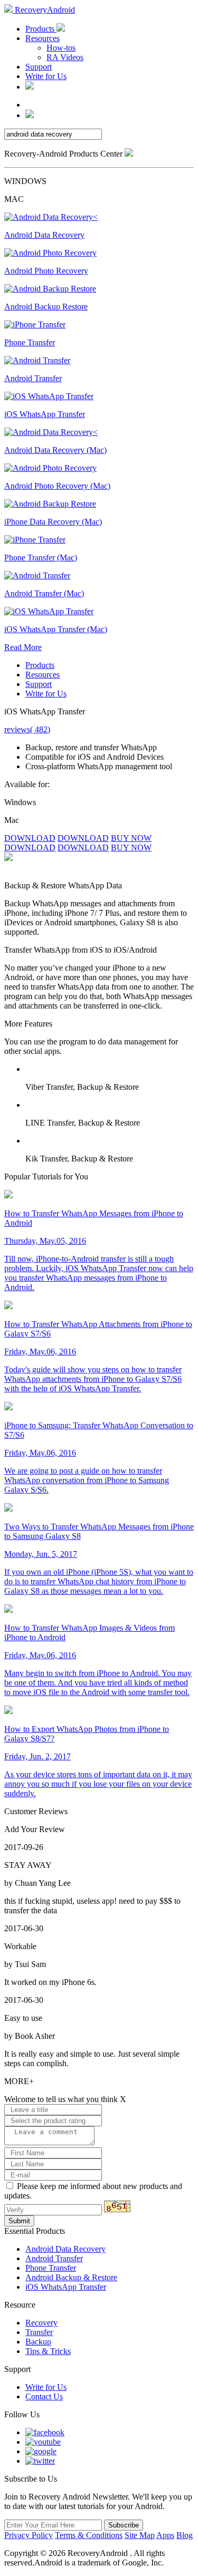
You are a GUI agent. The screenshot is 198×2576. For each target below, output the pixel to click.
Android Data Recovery (65, 2249)
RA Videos (65, 57)
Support (39, 67)
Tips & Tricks (48, 2351)
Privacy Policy (29, 2535)
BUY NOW (131, 838)
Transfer (39, 2332)
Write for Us (46, 76)
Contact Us (44, 2396)
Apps (165, 2535)
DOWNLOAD (30, 838)
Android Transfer (54, 2258)
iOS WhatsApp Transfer (66, 2287)
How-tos (61, 48)
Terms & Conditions (89, 2535)
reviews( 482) (27, 729)
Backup (38, 2342)
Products (41, 29)
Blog (185, 2535)
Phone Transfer (51, 2268)
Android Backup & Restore (71, 2277)
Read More (23, 647)
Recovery (41, 2323)
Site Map (140, 2535)
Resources (43, 38)
